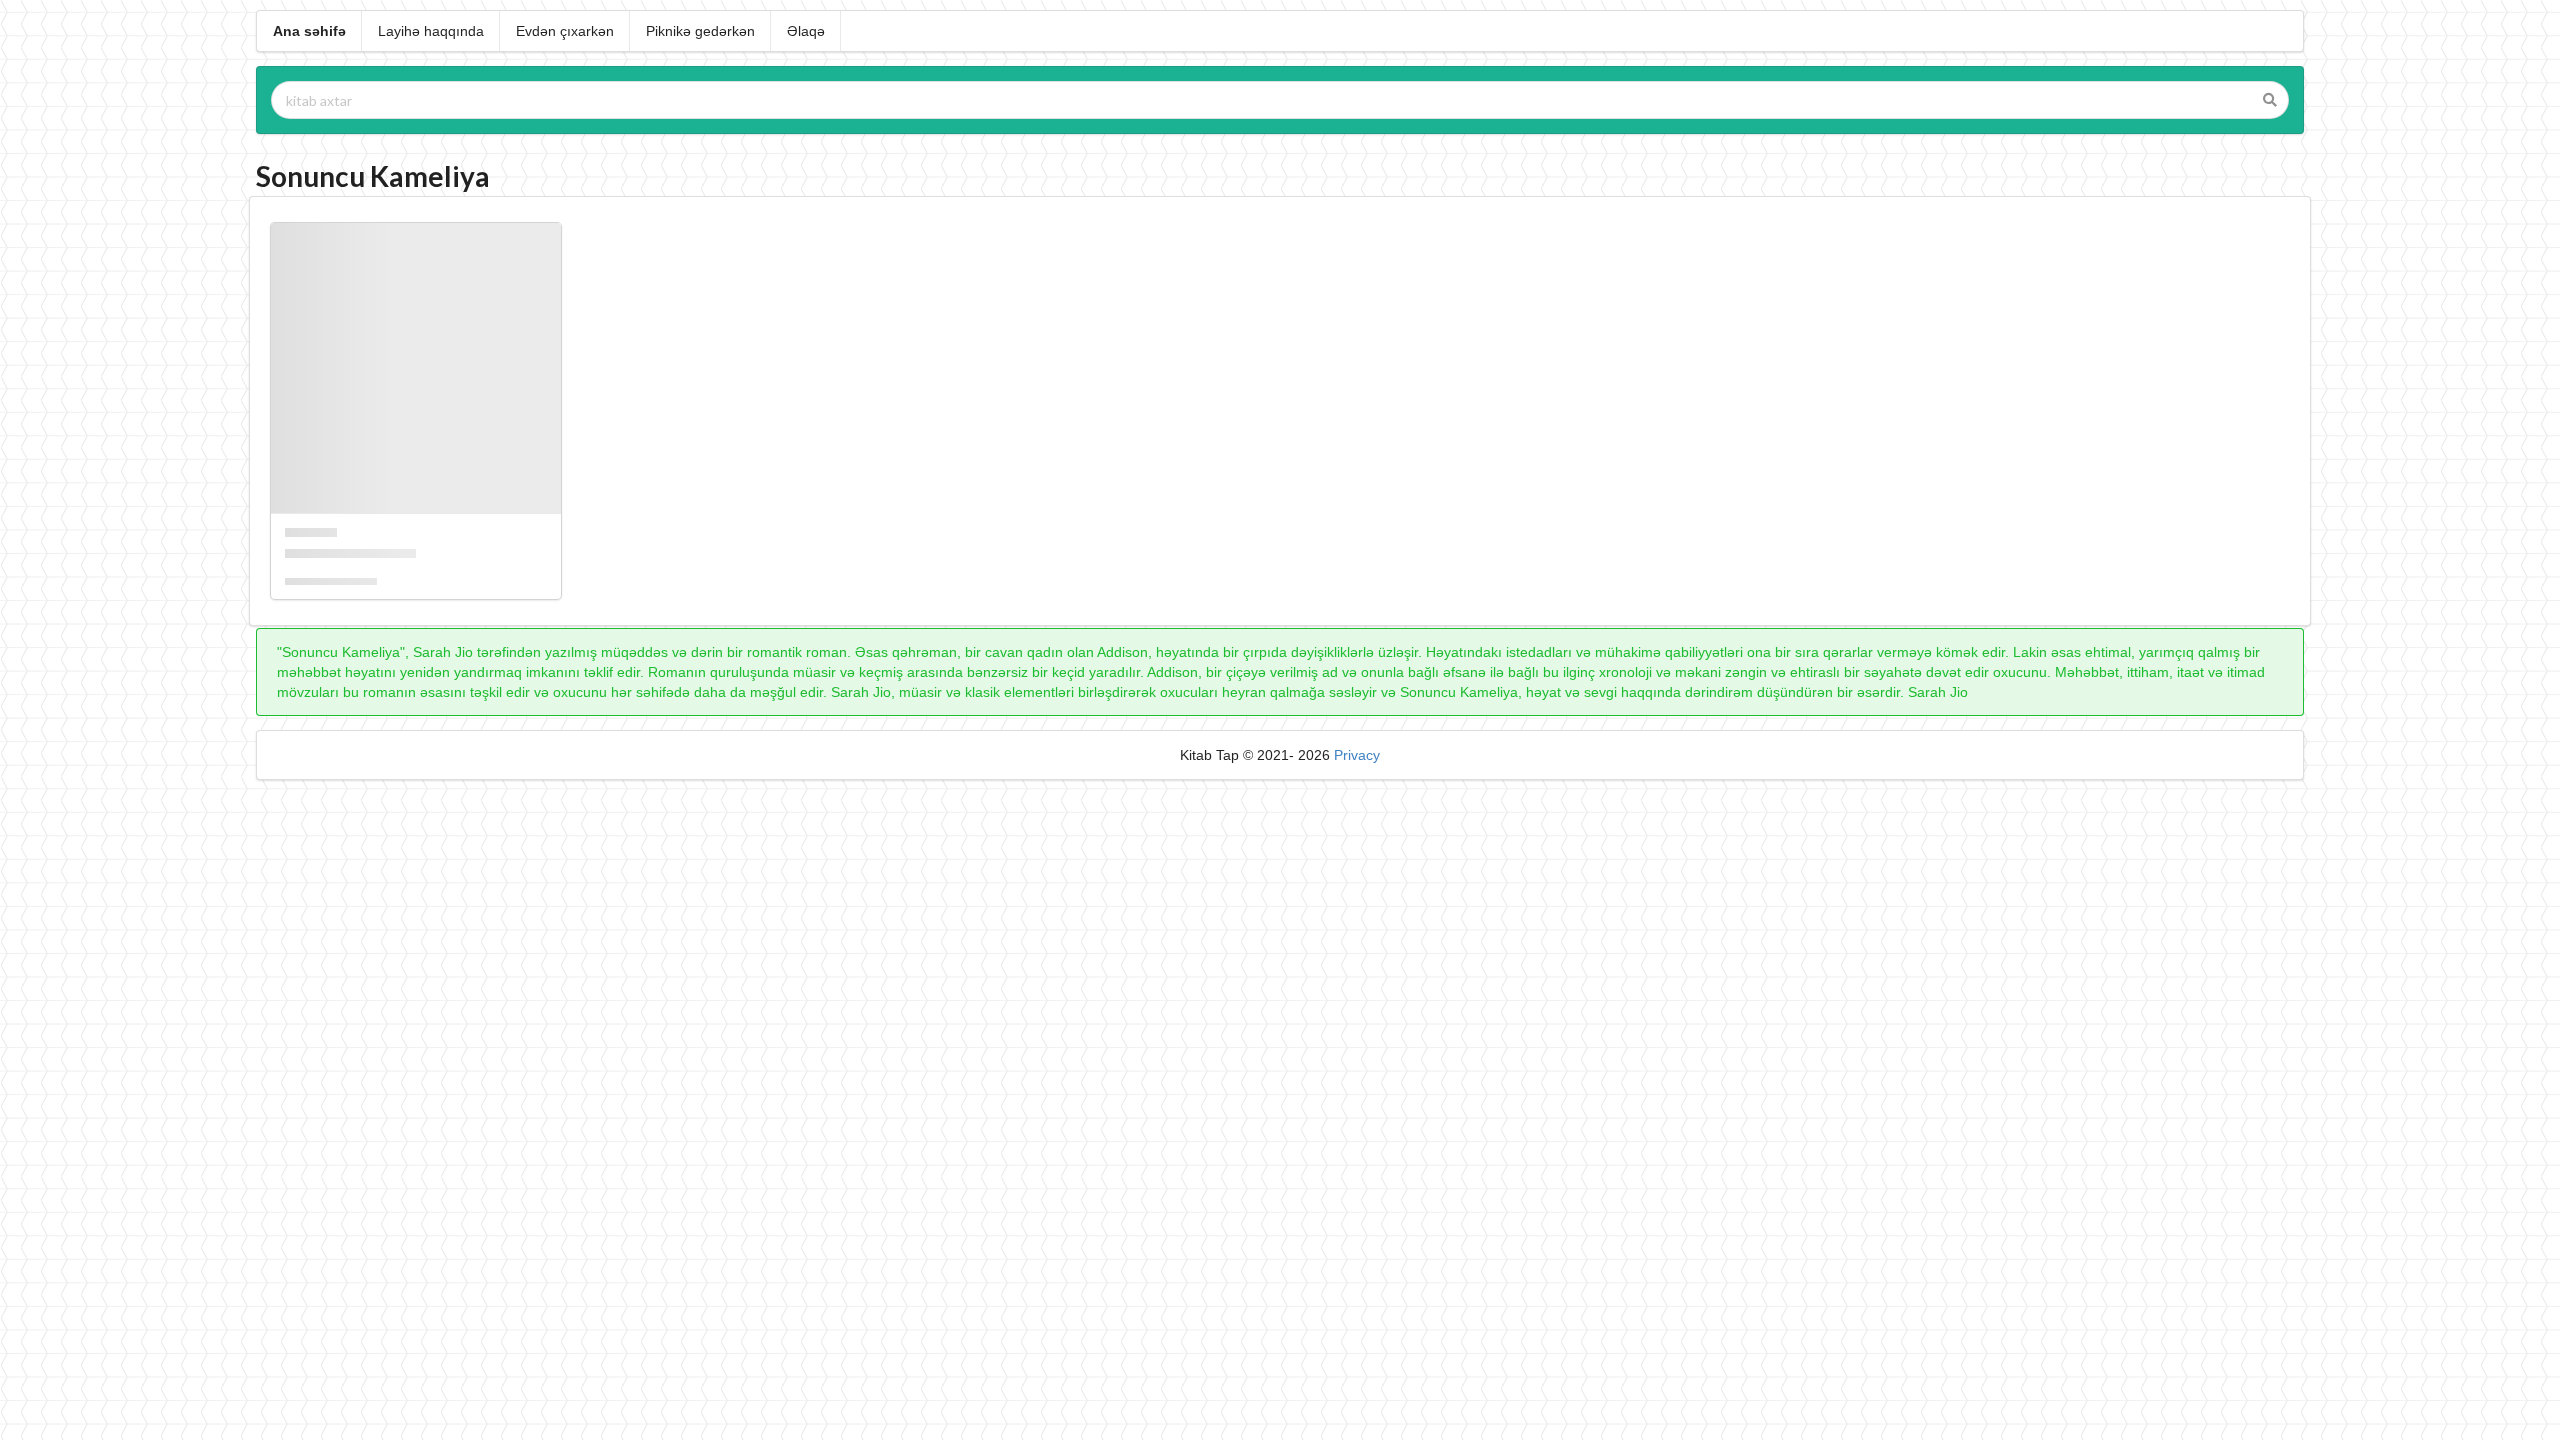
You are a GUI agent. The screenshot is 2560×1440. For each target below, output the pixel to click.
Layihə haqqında (431, 31)
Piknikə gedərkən (700, 31)
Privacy (1357, 755)
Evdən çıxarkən (565, 31)
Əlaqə (806, 31)
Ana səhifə (309, 31)
